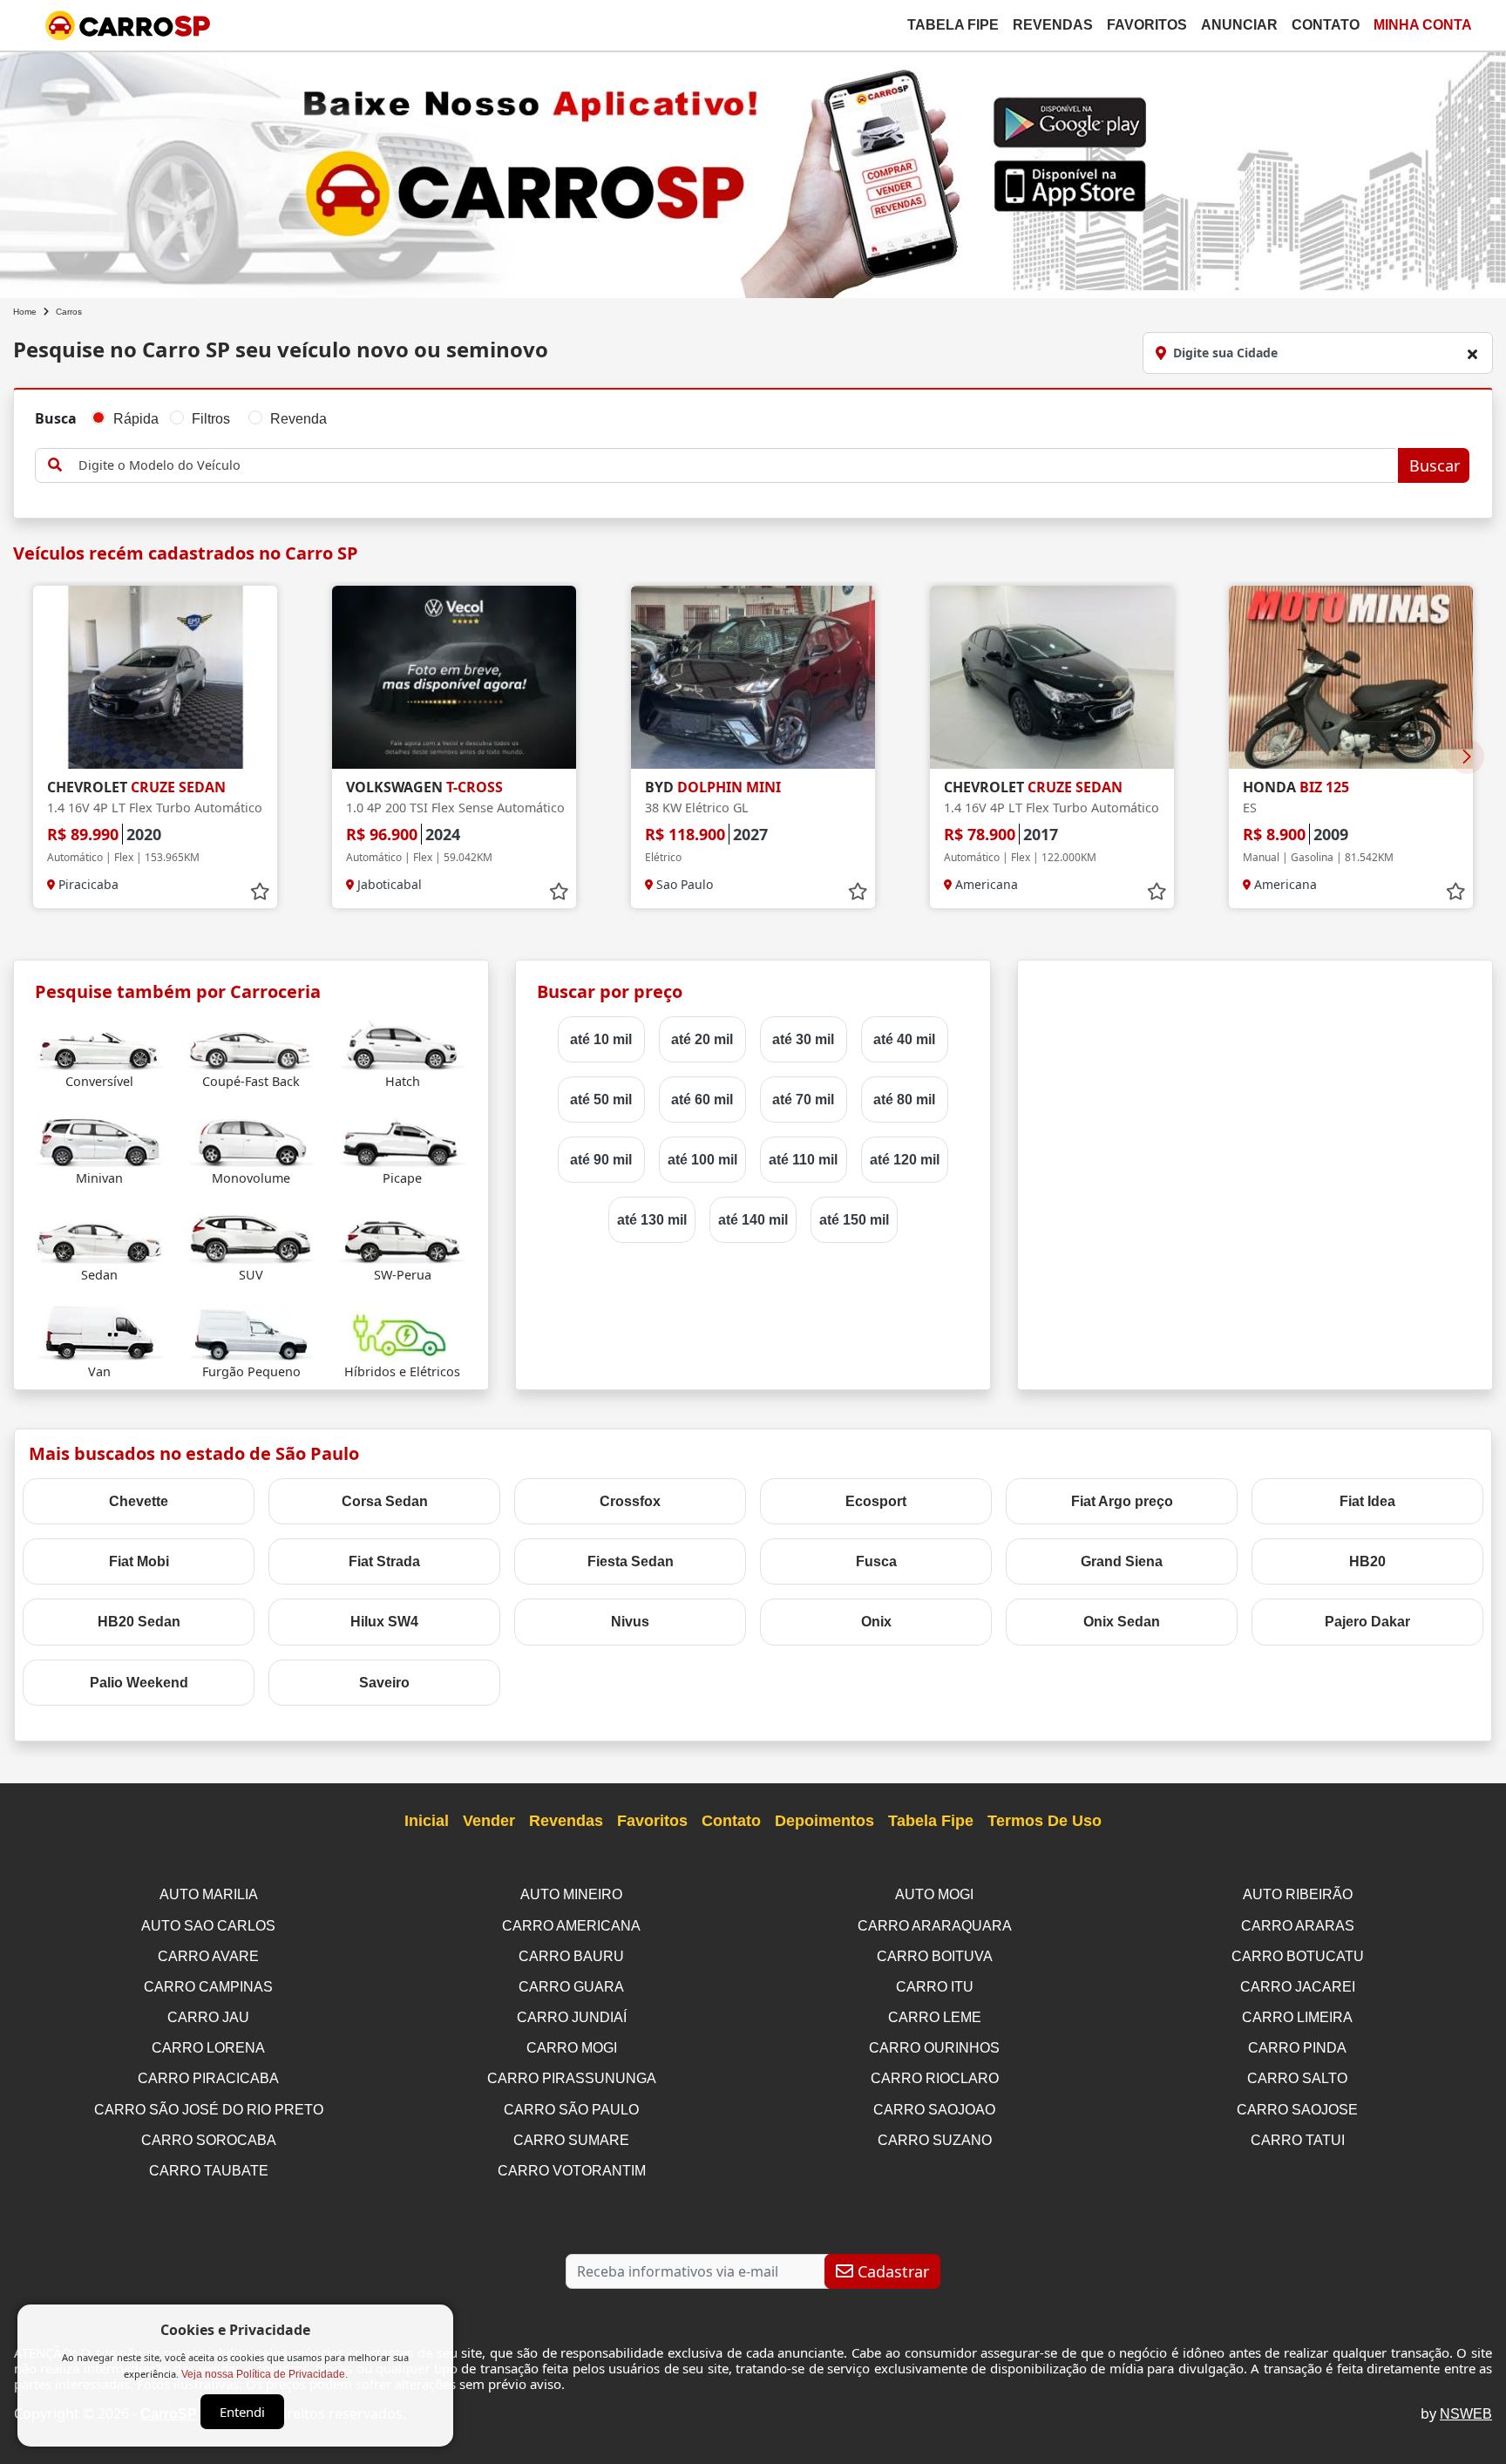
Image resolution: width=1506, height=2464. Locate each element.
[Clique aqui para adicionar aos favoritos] (260, 892)
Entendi (242, 2412)
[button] (1467, 757)
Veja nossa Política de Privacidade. (265, 2374)
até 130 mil (652, 1220)
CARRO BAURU (571, 1956)
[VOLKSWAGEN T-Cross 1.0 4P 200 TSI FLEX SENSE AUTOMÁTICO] (454, 677)
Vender (489, 1821)
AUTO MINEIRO (571, 1894)
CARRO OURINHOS (934, 2048)
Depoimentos (824, 1821)
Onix (876, 1622)
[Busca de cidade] (1472, 354)
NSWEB (1466, 2414)
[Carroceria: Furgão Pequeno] (251, 1332)
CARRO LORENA (208, 2048)
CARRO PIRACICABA (208, 2078)
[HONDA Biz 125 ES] (1351, 677)
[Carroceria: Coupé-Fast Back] (251, 1042)
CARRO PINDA (1297, 2048)
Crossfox (630, 1501)
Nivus (630, 1622)
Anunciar (1239, 25)
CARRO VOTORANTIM (572, 2171)
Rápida (136, 419)
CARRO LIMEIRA (1297, 2017)
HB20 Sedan (139, 1622)
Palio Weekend (139, 1683)
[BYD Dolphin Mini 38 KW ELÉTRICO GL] (753, 677)
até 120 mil (905, 1160)
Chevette (139, 1501)
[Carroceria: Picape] (402, 1139)
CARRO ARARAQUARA (935, 1926)
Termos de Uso (1045, 1821)
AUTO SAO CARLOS (208, 1926)
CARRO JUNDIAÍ (572, 2017)
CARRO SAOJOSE (1297, 2110)
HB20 (1367, 1561)
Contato (1326, 25)
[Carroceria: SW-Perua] (402, 1235)
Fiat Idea (1367, 1501)
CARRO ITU (935, 1987)
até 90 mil (601, 1160)
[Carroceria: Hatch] (402, 1042)
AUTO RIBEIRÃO (1298, 1894)
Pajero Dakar (1367, 1622)
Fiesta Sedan (631, 1561)
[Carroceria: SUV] (251, 1235)
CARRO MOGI (572, 2048)
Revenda (298, 419)
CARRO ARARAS (1298, 1926)
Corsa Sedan (385, 1501)
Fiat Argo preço (1122, 1501)
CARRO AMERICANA (571, 1926)
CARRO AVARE (208, 1956)
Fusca (876, 1561)
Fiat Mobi (139, 1561)
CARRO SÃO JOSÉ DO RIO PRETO (209, 2110)
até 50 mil (601, 1100)
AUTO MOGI (934, 1894)
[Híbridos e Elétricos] (402, 1332)
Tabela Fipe (953, 25)
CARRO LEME (935, 2017)
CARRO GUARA (571, 1987)
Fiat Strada (384, 1561)
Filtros (211, 419)
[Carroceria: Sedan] (100, 1235)
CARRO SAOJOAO (934, 2110)
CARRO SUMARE (571, 2140)
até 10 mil (601, 1039)
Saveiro (384, 1683)
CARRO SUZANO (935, 2140)
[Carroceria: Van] (100, 1332)
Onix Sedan (1122, 1622)
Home (25, 312)
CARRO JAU (208, 2017)
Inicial (427, 1821)
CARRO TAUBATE (209, 2171)
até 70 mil (803, 1100)
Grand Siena (1122, 1561)
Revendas (1053, 25)
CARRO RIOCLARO (935, 2078)
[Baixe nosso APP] (753, 171)
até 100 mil (702, 1160)
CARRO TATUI (1298, 2140)
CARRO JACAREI (1298, 1987)
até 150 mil (854, 1220)
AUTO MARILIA (209, 1894)
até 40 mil (904, 1039)
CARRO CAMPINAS (208, 1987)
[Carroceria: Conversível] (100, 1042)
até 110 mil (803, 1160)
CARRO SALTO (1297, 2078)
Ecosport (876, 1501)
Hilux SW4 (384, 1622)
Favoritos (1147, 25)
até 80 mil (904, 1100)
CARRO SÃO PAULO (571, 2110)
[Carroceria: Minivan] (100, 1139)
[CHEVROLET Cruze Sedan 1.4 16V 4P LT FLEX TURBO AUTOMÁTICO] (155, 677)
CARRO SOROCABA (209, 2140)
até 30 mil (803, 1039)
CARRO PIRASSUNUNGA (572, 2078)
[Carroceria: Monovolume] (251, 1139)
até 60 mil (702, 1100)
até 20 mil (702, 1039)
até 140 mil (753, 1220)
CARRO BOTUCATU (1298, 1956)
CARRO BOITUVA (935, 1956)
